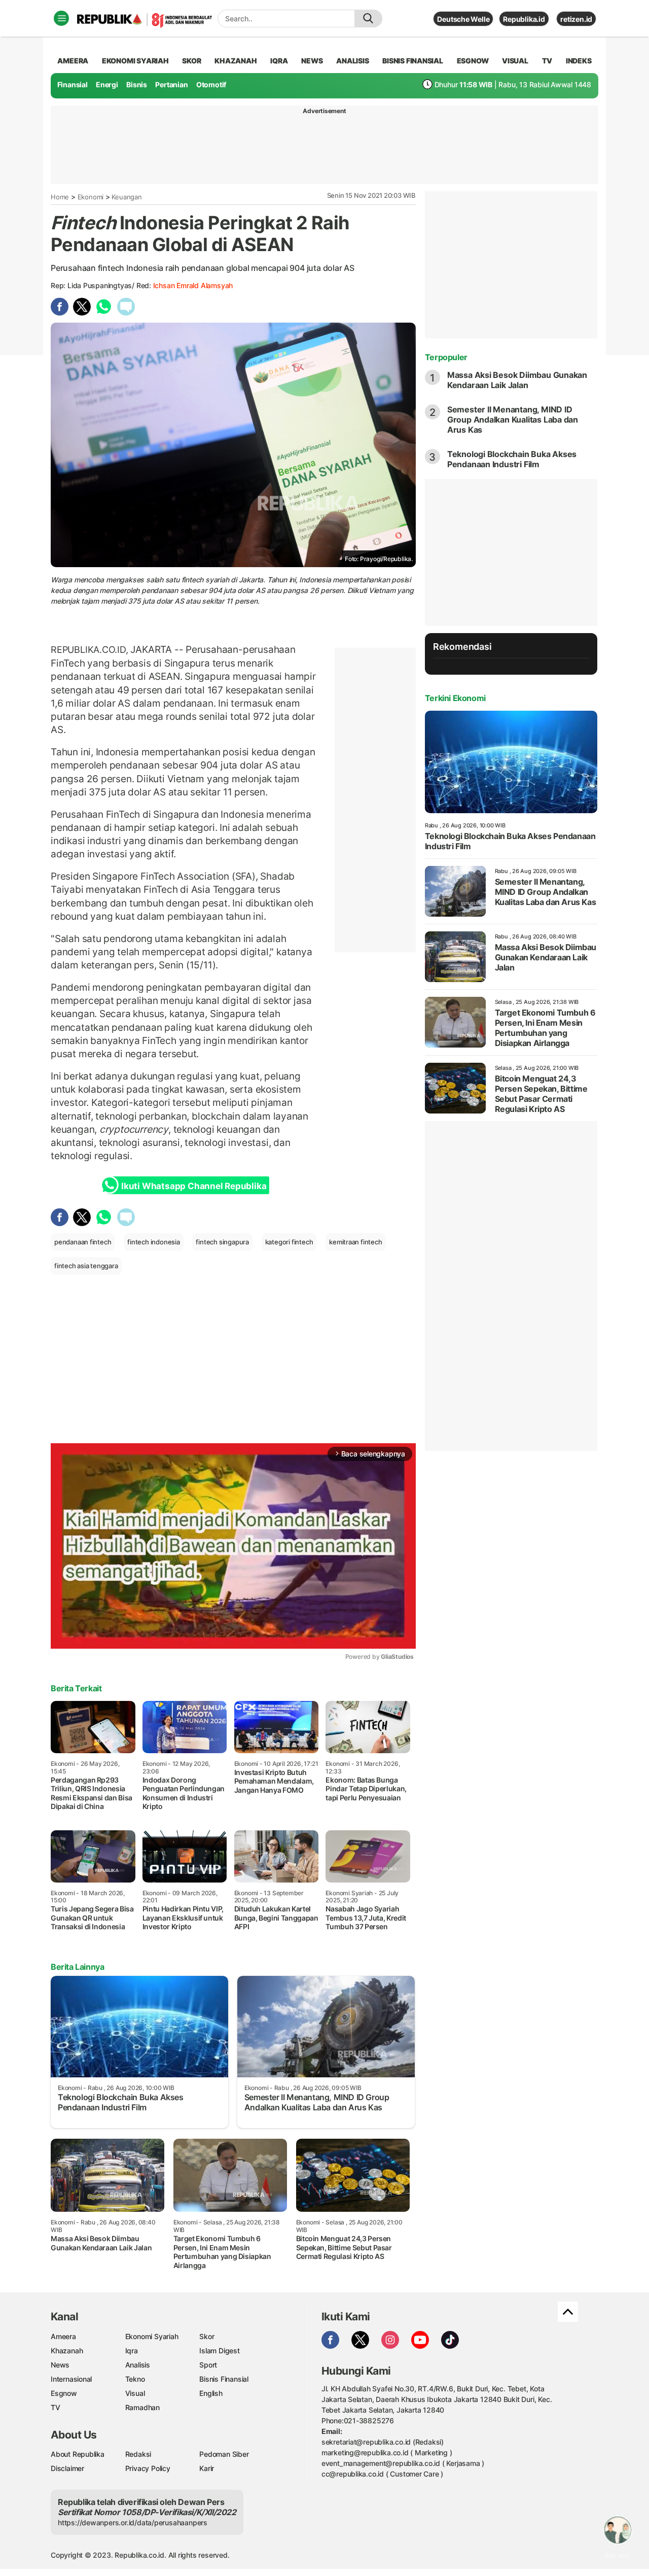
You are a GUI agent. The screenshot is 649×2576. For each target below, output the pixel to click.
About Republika (78, 2454)
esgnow (473, 61)
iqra (279, 61)
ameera (73, 61)
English (211, 2393)
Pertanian (171, 84)
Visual (135, 2393)
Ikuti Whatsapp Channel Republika (194, 1186)
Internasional (71, 2379)
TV (547, 61)
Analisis (138, 2365)
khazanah (236, 61)
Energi (107, 84)
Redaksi (138, 2454)
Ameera (63, 2336)
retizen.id (576, 19)
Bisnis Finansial (413, 61)
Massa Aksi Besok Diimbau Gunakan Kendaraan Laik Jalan (517, 380)
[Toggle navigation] (61, 18)
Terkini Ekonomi (455, 698)
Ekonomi (91, 197)
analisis (352, 61)
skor (191, 61)
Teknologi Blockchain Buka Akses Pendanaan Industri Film (512, 459)
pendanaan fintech (83, 1242)
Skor (207, 2336)
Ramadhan (142, 2407)
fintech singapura (222, 1242)
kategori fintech (289, 1242)
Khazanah (67, 2351)
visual (515, 61)
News (60, 2365)
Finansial (73, 84)
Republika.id (524, 19)
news (312, 61)
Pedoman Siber (224, 2454)
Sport (208, 2365)
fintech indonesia (153, 1242)
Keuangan (127, 197)
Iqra (132, 2351)
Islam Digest (219, 2351)
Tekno (135, 2379)
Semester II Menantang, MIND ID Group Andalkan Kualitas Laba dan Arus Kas (513, 420)
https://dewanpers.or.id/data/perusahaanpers (133, 2522)
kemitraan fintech (355, 1242)
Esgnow (64, 2393)
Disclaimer (67, 2468)
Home (60, 197)
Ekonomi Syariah (135, 61)
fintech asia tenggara (86, 1266)
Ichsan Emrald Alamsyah (193, 285)
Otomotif (211, 84)
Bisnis (137, 84)
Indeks (579, 61)
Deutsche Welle (463, 19)
